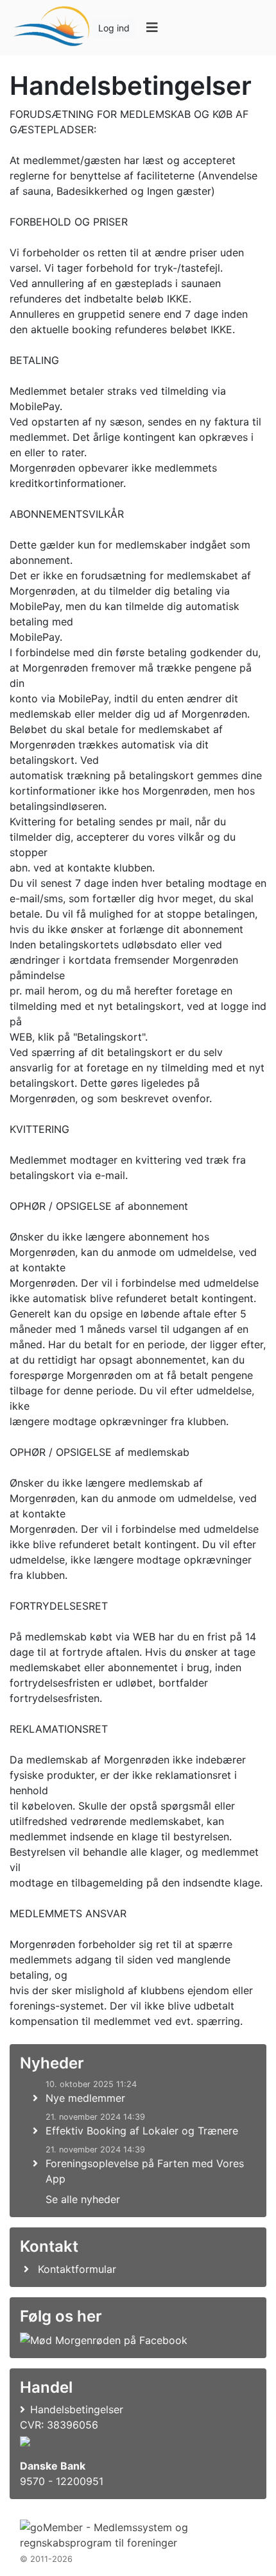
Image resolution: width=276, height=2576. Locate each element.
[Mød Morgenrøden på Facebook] (104, 2340)
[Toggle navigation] (152, 28)
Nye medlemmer (85, 2098)
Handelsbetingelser (77, 2409)
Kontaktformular (77, 2269)
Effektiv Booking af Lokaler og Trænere (142, 2131)
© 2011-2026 (46, 2559)
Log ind (114, 28)
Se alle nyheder (83, 2199)
